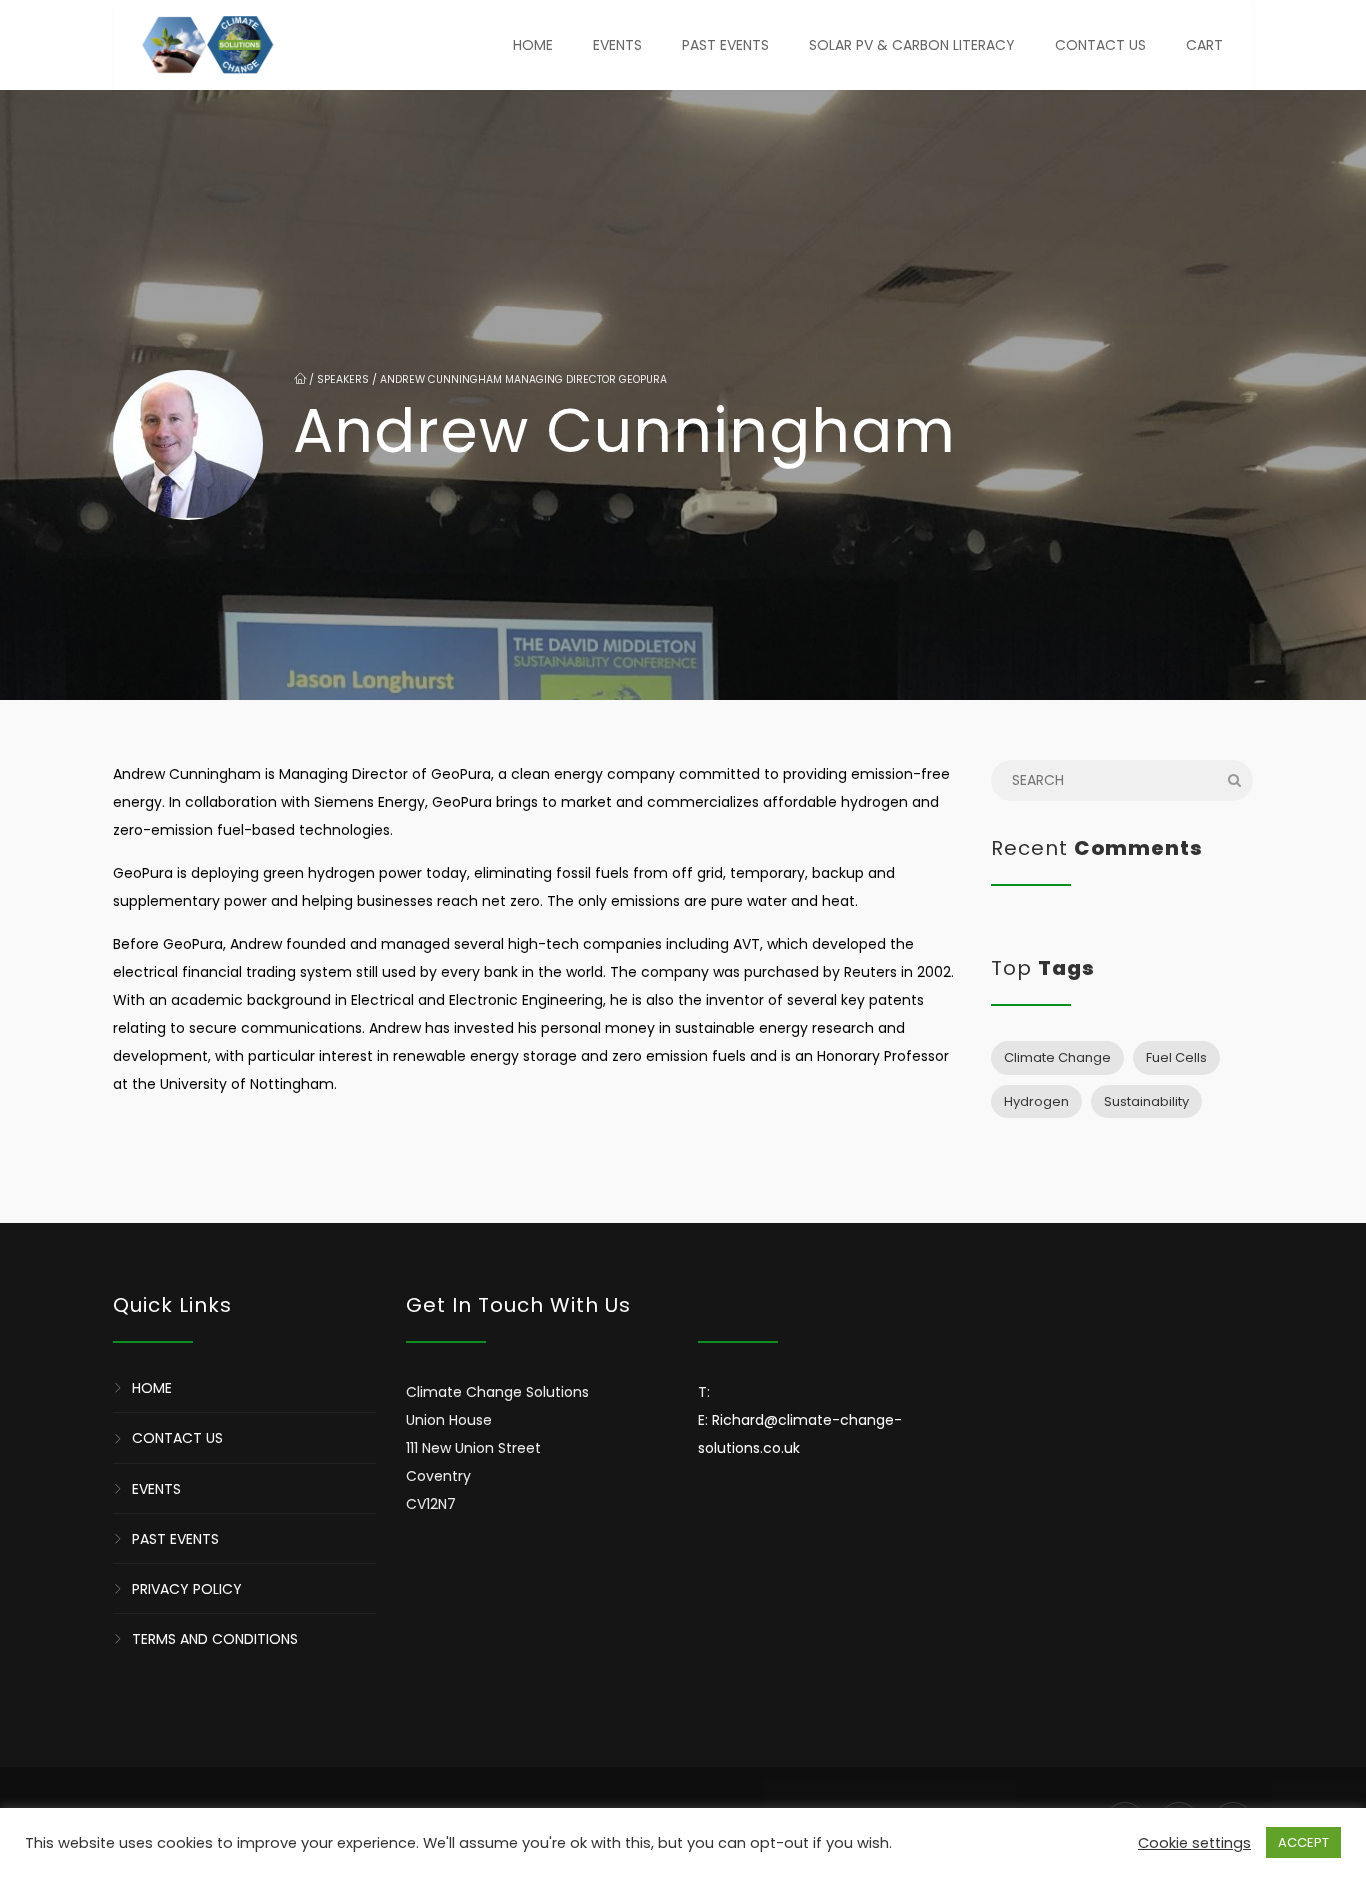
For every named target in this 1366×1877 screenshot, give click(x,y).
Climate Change (1057, 1057)
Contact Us (1100, 45)
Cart (1204, 45)
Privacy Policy (187, 1589)
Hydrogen (1036, 1101)
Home (533, 45)
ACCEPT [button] (1303, 1842)
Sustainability (1146, 1101)
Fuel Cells (1176, 1057)
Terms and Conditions (215, 1639)
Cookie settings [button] (1194, 1843)
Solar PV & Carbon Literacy (912, 45)
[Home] (207, 45)
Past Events (725, 45)
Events (617, 45)
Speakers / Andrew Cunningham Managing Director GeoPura (492, 379)
